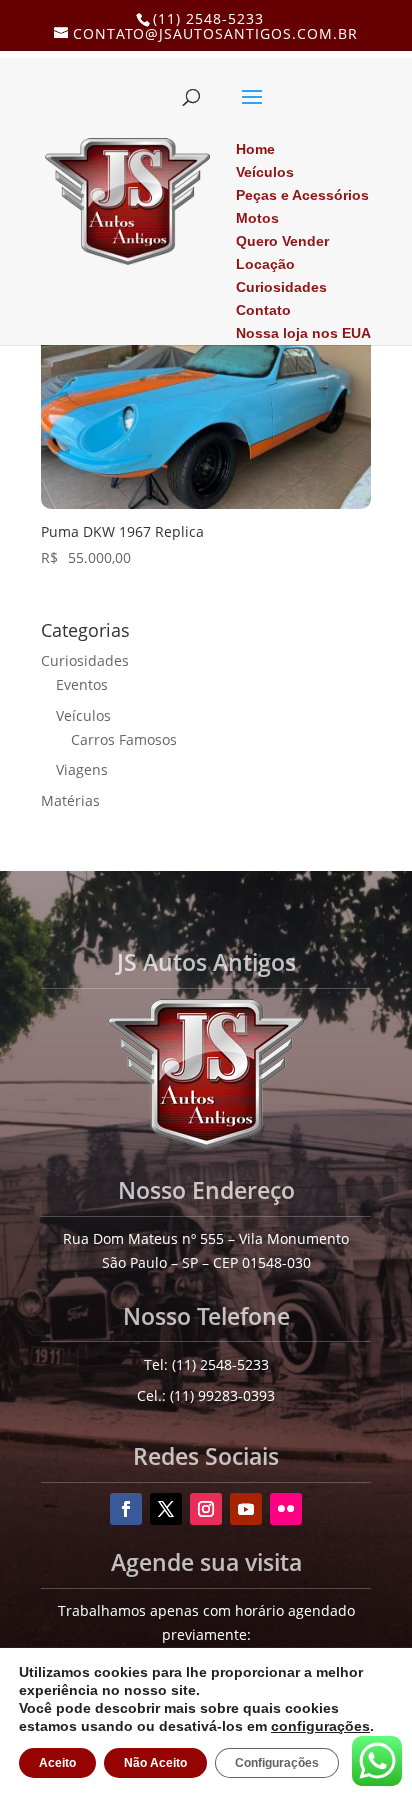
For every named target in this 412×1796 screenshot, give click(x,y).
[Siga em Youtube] (246, 1509)
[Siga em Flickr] (286, 1509)
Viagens (82, 769)
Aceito (56, 1763)
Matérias (70, 800)
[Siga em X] (166, 1509)
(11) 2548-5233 (208, 18)
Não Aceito (152, 1763)
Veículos (83, 715)
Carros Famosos (124, 739)
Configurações (269, 1763)
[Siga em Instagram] (206, 1509)
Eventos (82, 684)
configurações (241, 1726)
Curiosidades (85, 660)
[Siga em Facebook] (126, 1509)
